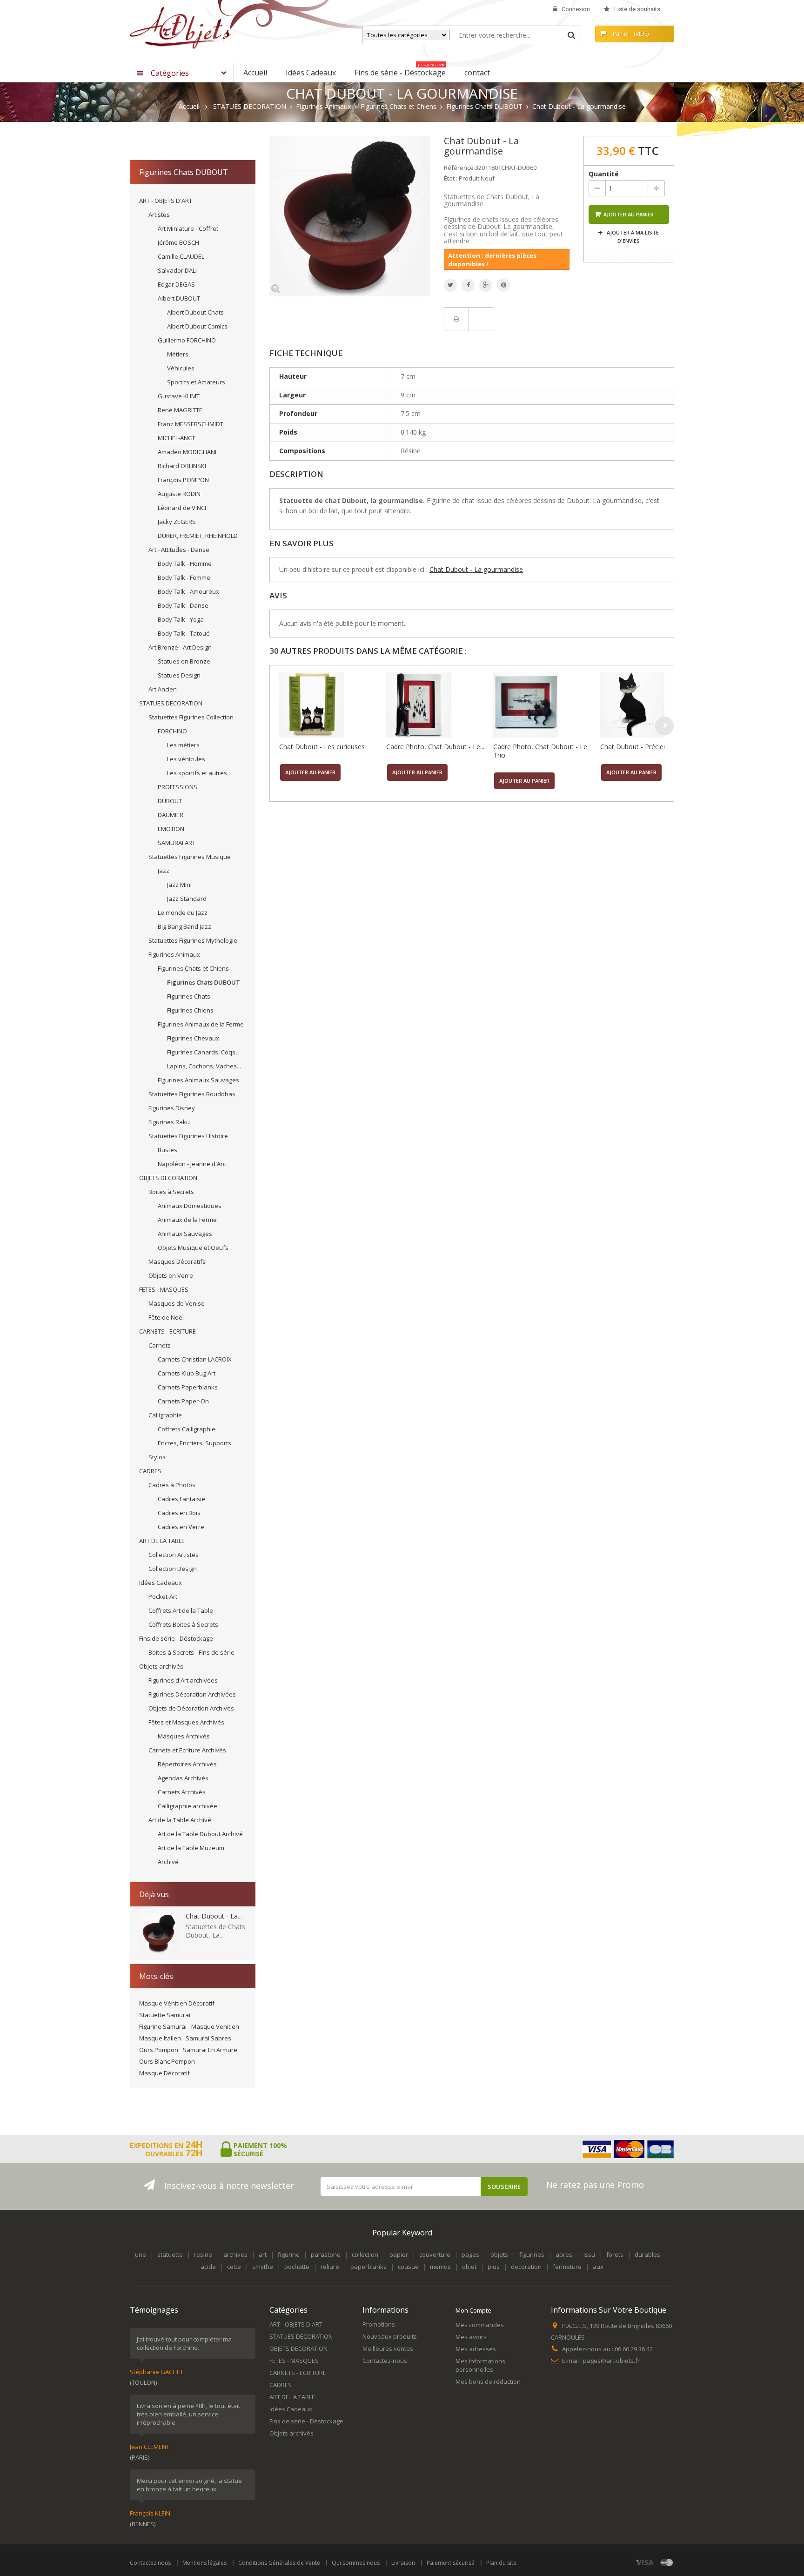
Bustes (167, 1150)
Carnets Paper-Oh (183, 1401)
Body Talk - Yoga (181, 619)
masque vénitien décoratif (177, 2003)
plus (494, 2267)
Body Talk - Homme (185, 563)
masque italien (160, 2038)
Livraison (403, 2563)
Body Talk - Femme (184, 577)
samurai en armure (210, 2050)
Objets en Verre (171, 1275)
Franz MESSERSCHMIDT (191, 424)
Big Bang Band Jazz (184, 926)
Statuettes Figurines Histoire (188, 1136)
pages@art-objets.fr (611, 2361)
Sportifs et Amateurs (196, 382)
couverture (435, 2254)
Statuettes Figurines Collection (191, 717)
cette (234, 2267)
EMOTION (171, 829)
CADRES (150, 1471)
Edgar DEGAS (176, 284)
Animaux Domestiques (190, 1206)
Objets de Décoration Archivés (191, 1708)
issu (589, 2254)
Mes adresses (476, 2349)
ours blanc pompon (167, 2061)
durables (647, 2254)
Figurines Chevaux (193, 1038)
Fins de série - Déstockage (176, 1638)
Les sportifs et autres (197, 773)
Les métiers (183, 745)
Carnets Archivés (182, 1792)
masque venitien (215, 2026)
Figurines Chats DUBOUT (204, 982)
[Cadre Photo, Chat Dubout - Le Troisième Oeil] (437, 705)
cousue (408, 2267)
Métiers (178, 354)
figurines (532, 2254)
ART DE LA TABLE (162, 1541)
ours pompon (159, 2050)
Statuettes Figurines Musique (190, 857)
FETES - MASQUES (164, 1289)
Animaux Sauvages (185, 1234)
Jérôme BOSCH (178, 242)
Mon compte (473, 2310)
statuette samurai (165, 2015)
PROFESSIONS (178, 787)
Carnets (160, 1345)
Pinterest (503, 285)
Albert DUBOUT (179, 298)
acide (208, 2267)
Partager (468, 285)
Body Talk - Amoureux (188, 591)
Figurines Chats (189, 996)
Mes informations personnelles (480, 2365)
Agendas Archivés (183, 1778)
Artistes (159, 215)
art (263, 2254)
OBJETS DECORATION (168, 1178)
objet (469, 2267)
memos (440, 2267)
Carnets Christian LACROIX (195, 1359)
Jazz (164, 871)
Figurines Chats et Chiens (193, 968)
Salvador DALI (177, 270)
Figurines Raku (169, 1122)
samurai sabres (208, 2038)
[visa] (645, 2562)
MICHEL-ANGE (177, 438)
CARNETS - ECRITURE (167, 1331)
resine (203, 2254)
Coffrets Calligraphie (187, 1429)
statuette (170, 2254)
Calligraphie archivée (188, 1806)
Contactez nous (150, 2563)
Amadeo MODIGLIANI (187, 452)
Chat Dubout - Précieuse (637, 747)
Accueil (189, 107)
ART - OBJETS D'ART (166, 201)
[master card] (667, 2562)
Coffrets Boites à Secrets (183, 1624)
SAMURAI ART (177, 843)
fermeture (567, 2267)
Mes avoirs (471, 2337)
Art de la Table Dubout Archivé (200, 1834)
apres (564, 2254)
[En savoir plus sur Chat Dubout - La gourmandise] (159, 1933)
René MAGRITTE (180, 410)
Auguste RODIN (179, 494)
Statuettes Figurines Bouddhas (192, 1094)
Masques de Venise (177, 1303)
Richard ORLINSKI (182, 466)
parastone (326, 2254)
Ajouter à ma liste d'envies (632, 237)
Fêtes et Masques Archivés (186, 1722)
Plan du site (501, 2563)
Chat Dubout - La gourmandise (476, 569)
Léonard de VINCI (182, 508)
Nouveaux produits (390, 2336)
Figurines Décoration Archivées (192, 1694)
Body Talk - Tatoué (184, 633)
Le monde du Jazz (183, 912)
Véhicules (181, 368)
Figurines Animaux (174, 954)
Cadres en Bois (179, 1513)
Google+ (486, 285)
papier (399, 2254)
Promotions (379, 2324)
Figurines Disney (172, 1108)
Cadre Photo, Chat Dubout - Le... (435, 747)
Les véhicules (186, 759)
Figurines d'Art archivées (183, 1680)
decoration (526, 2267)
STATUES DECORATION (171, 703)
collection (365, 2254)
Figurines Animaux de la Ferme (201, 1024)
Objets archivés (161, 1666)
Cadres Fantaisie (181, 1499)
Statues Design (179, 675)
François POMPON (183, 480)
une (141, 2254)
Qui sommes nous (356, 2563)
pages (470, 2254)
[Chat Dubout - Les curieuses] (330, 705)
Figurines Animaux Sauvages (198, 1080)
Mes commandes (480, 2325)
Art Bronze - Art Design (180, 647)
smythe (263, 2267)
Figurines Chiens (190, 1010)
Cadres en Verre (181, 1527)
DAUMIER (171, 815)
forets (615, 2254)
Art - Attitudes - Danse (179, 550)
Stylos (157, 1457)
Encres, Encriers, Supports (194, 1443)
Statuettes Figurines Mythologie (193, 940)
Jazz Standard (187, 899)
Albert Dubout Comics (197, 326)
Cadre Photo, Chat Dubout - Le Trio (540, 751)
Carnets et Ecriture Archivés (187, 1750)
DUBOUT (170, 801)
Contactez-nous (385, 2361)
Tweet (450, 285)
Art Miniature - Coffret (188, 228)
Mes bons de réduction (488, 2381)
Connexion (576, 9)
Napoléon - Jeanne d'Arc (192, 1164)
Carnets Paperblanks (188, 1387)
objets (499, 2254)
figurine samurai (163, 2026)
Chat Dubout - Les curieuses (322, 747)
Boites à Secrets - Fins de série (191, 1652)
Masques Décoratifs (177, 1261)
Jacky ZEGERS (177, 522)
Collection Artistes (174, 1555)
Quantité (604, 174)
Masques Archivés (184, 1736)
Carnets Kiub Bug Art (187, 1373)
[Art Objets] (180, 27)
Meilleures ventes (388, 2348)
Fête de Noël (166, 1317)
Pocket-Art (163, 1597)
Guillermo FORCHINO (187, 340)
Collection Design (173, 1569)
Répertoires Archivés (187, 1764)
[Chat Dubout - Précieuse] (651, 705)
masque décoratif (164, 2073)
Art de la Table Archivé (180, 1820)
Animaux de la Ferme (187, 1220)
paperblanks (368, 2267)
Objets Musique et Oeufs (193, 1248)
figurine (289, 2254)
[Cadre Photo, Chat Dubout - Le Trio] (544, 705)
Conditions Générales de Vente (279, 2563)
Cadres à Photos (172, 1485)
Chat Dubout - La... (214, 1916)
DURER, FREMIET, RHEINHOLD (198, 536)
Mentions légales (204, 2563)
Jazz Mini (179, 885)
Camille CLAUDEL (181, 256)
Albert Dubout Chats (195, 312)
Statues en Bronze (184, 661)
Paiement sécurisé (451, 2563)
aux (598, 2267)
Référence (459, 168)
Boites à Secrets (171, 1192)
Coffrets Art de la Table (181, 1610)
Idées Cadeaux (161, 1583)
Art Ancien (163, 689)
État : (451, 178)
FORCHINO (172, 731)
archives (235, 2254)
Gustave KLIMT (179, 396)
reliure (330, 2267)
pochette (297, 2267)
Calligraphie (165, 1415)
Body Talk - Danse (183, 605)
